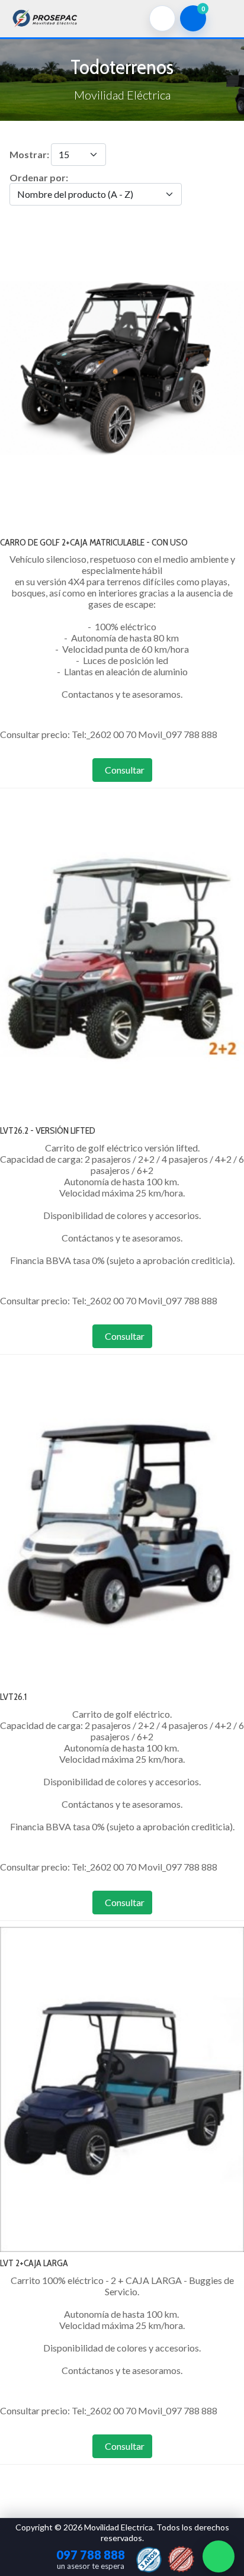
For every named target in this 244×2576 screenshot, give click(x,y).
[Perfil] (162, 18)
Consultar (125, 770)
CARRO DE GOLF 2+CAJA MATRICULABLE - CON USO (94, 542)
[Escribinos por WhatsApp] (219, 2556)
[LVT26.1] (122, 1522)
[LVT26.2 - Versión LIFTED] (122, 956)
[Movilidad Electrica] (45, 17)
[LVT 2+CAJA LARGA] (122, 2088)
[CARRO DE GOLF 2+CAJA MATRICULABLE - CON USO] (122, 367)
